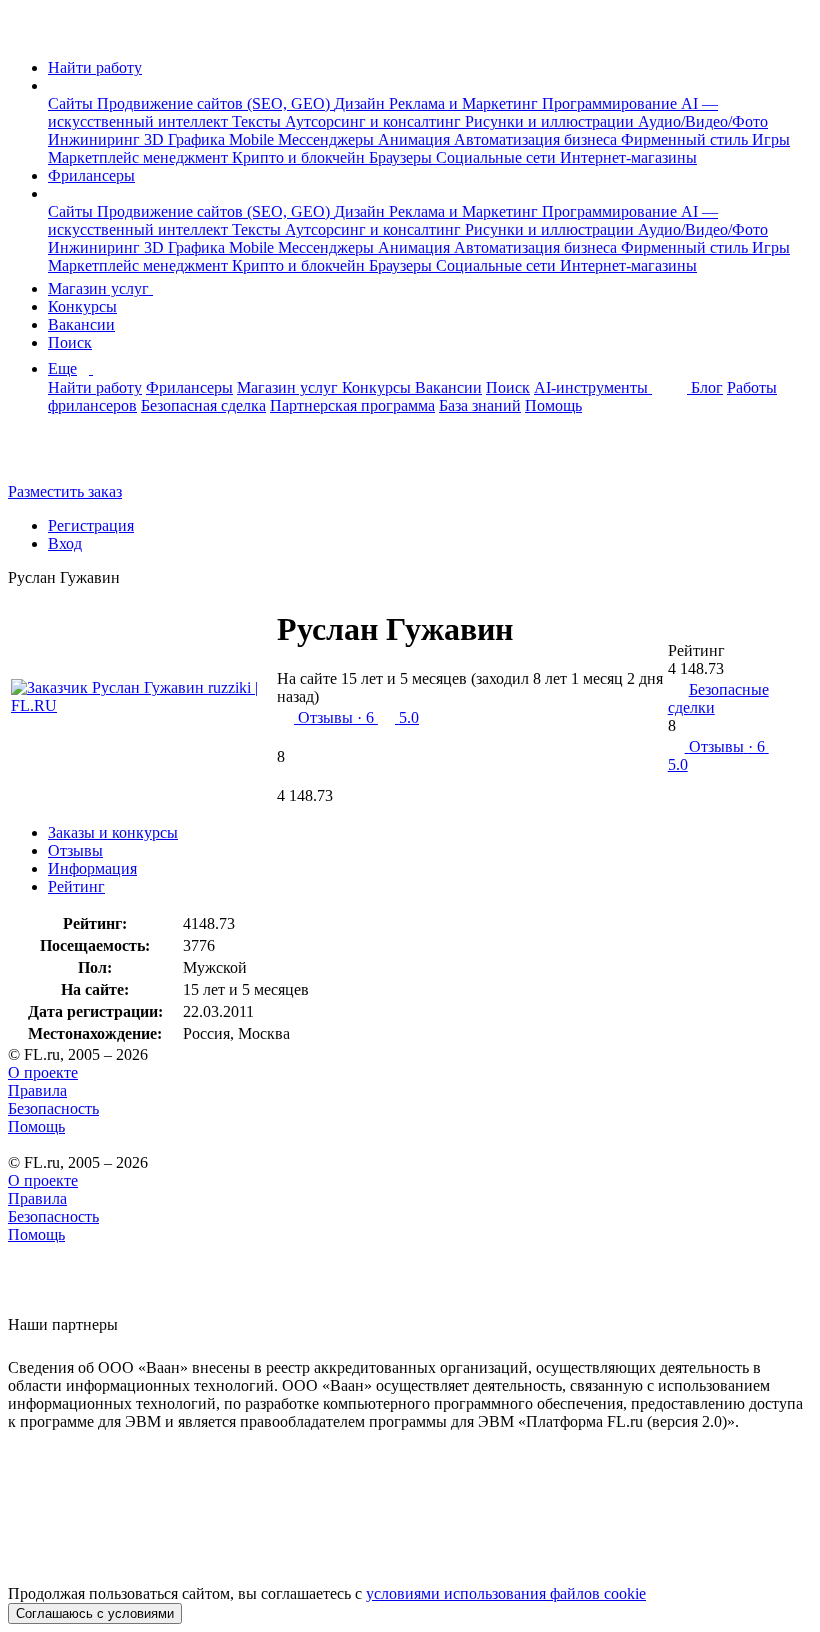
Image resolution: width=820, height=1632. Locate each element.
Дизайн (361, 103)
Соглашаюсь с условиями (95, 1613)
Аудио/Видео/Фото (703, 121)
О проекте (43, 1072)
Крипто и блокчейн (300, 157)
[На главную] (26, 33)
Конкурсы (82, 306)
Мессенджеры (328, 139)
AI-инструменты (593, 387)
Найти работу (95, 67)
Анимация (416, 139)
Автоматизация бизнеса (537, 139)
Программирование (611, 103)
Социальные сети (498, 157)
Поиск (70, 342)
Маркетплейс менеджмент (140, 157)
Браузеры (402, 157)
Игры (771, 139)
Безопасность (53, 1108)
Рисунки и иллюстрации (551, 121)
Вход (65, 543)
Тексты (258, 121)
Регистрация (91, 525)
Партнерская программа (352, 405)
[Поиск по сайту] (64, 457)
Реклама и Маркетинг (465, 103)
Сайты (72, 103)
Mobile (253, 139)
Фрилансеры (91, 175)
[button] (54, 85)
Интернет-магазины (628, 157)
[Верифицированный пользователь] (536, 637)
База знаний (480, 405)
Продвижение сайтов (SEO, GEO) (215, 103)
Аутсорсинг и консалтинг (375, 121)
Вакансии (81, 324)
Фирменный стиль (686, 139)
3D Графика (186, 139)
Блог (707, 387)
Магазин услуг (100, 288)
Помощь (553, 405)
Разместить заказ (65, 491)
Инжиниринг (96, 139)
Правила (37, 1090)
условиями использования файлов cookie (506, 1593)
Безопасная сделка (203, 405)
